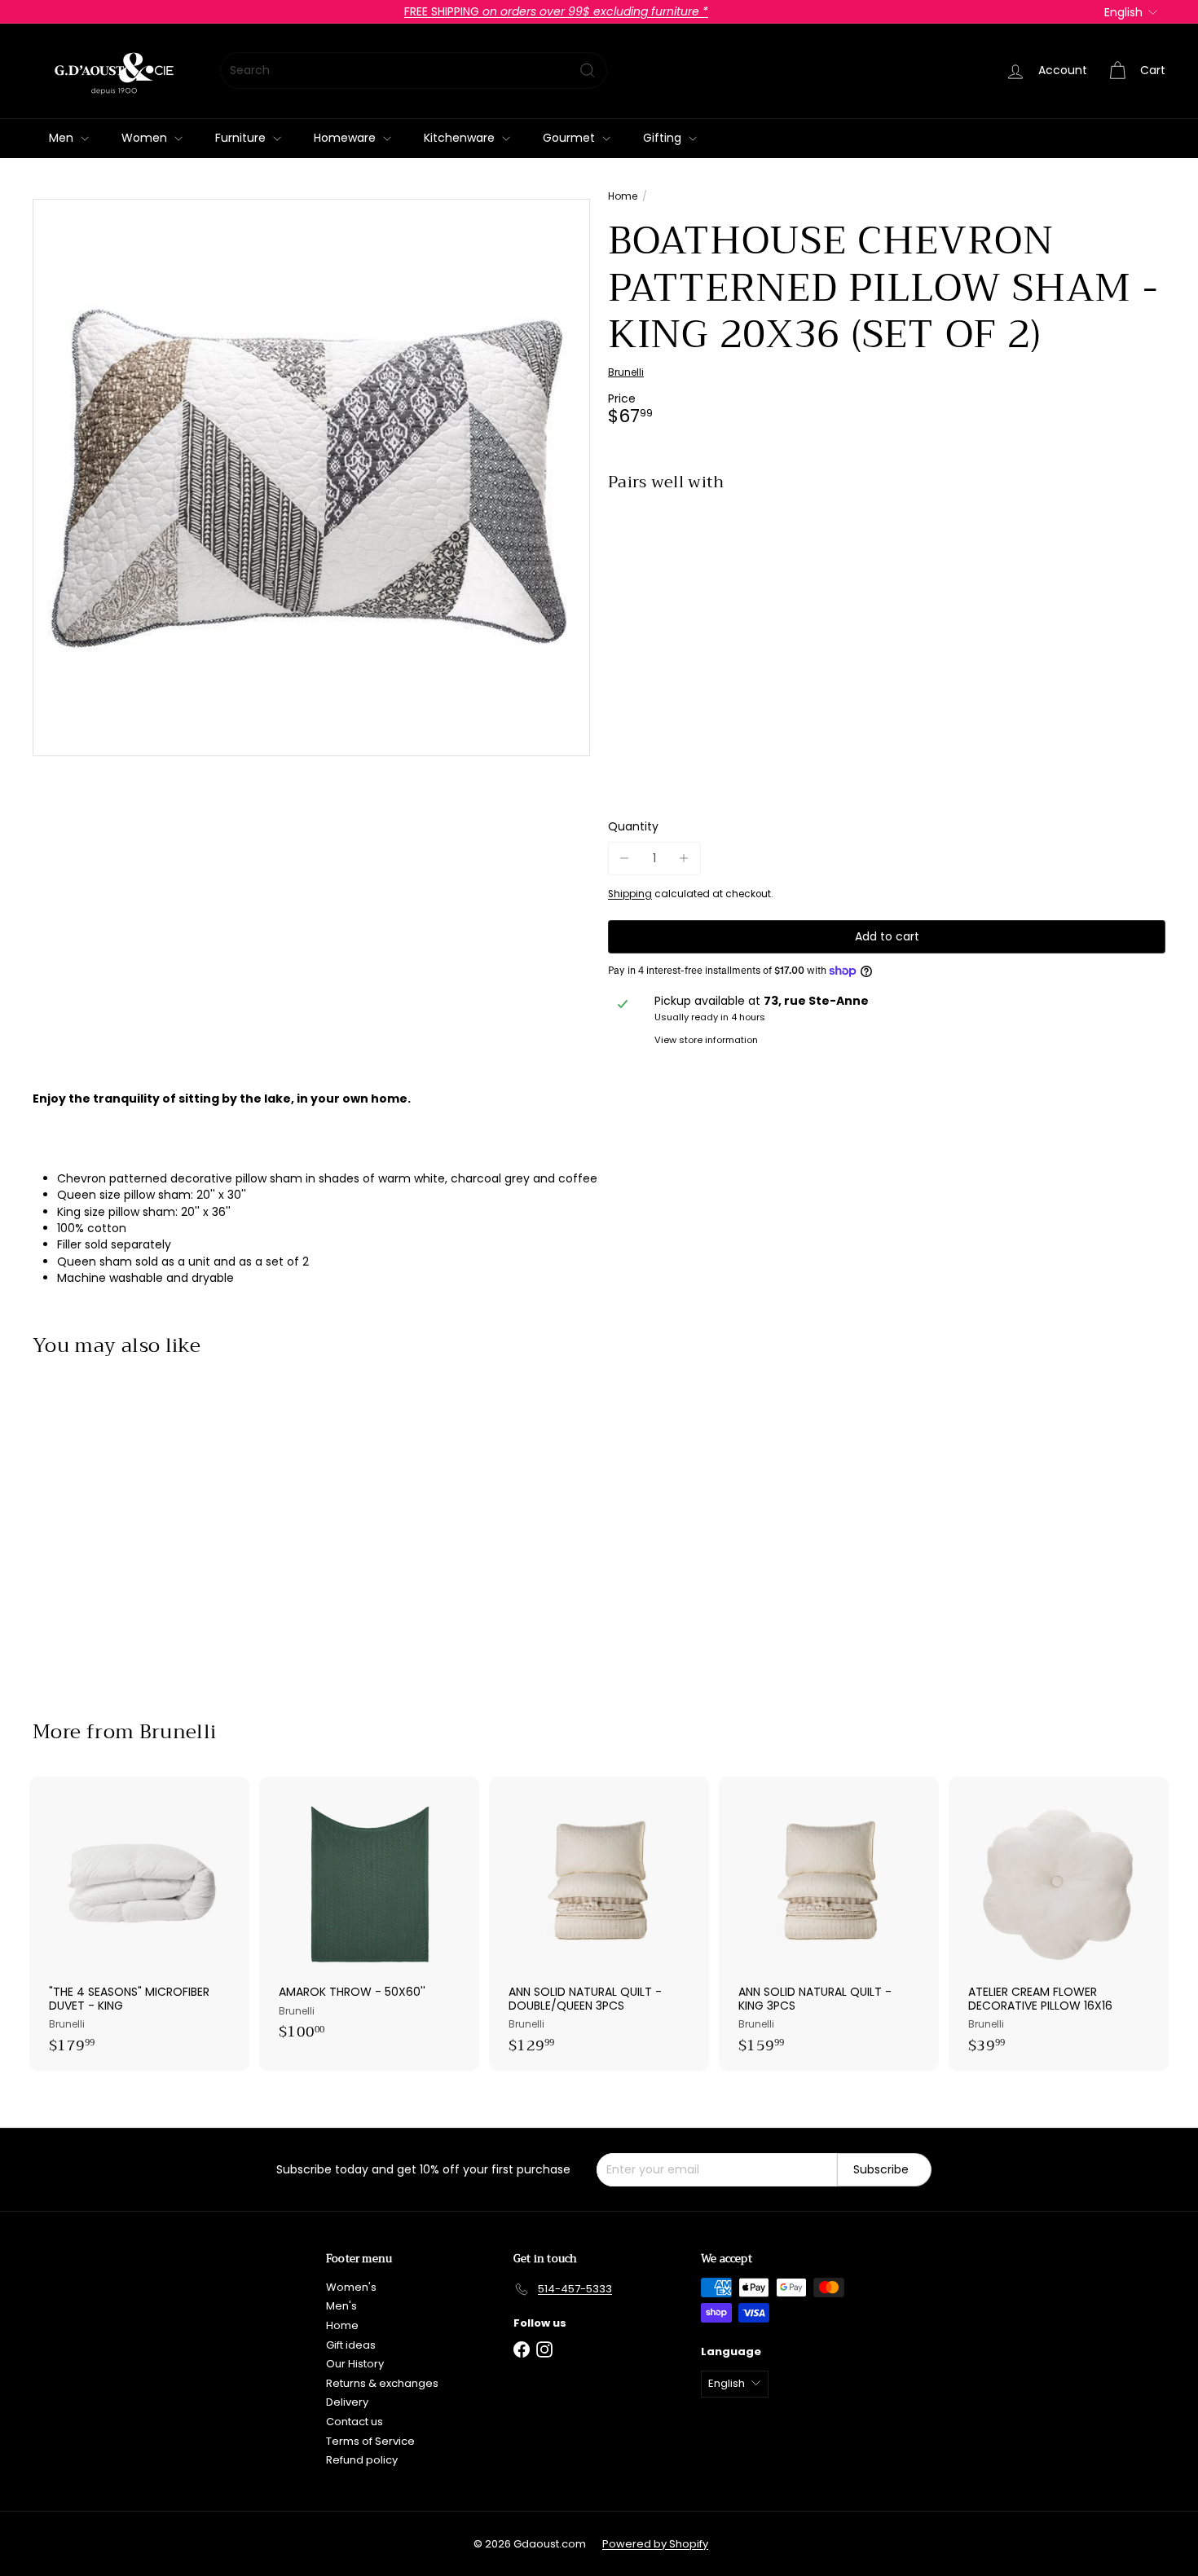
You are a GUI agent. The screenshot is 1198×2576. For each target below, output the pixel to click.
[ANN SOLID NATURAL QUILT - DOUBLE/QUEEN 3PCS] (599, 1924)
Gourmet (570, 138)
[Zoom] (311, 478)
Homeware (346, 138)
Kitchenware (461, 138)
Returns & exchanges (382, 2383)
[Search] (588, 70)
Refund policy (362, 2460)
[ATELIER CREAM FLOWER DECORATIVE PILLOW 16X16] (1059, 1924)
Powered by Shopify (655, 2544)
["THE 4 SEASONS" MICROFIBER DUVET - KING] (139, 1924)
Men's (341, 2306)
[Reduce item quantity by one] (625, 859)
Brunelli (178, 1732)
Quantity (633, 827)
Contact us (355, 2422)
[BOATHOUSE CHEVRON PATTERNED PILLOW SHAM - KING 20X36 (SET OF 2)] (887, 561)
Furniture (242, 138)
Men (63, 138)
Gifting (664, 138)
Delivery (347, 2402)
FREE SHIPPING (556, 11)
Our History (355, 2364)
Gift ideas (351, 2345)
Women (146, 138)
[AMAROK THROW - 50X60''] (369, 1917)
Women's (351, 2287)
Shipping (630, 894)
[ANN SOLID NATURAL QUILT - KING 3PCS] (829, 1924)
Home (623, 196)
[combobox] (414, 70)
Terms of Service (370, 2441)
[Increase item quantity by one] (684, 859)
